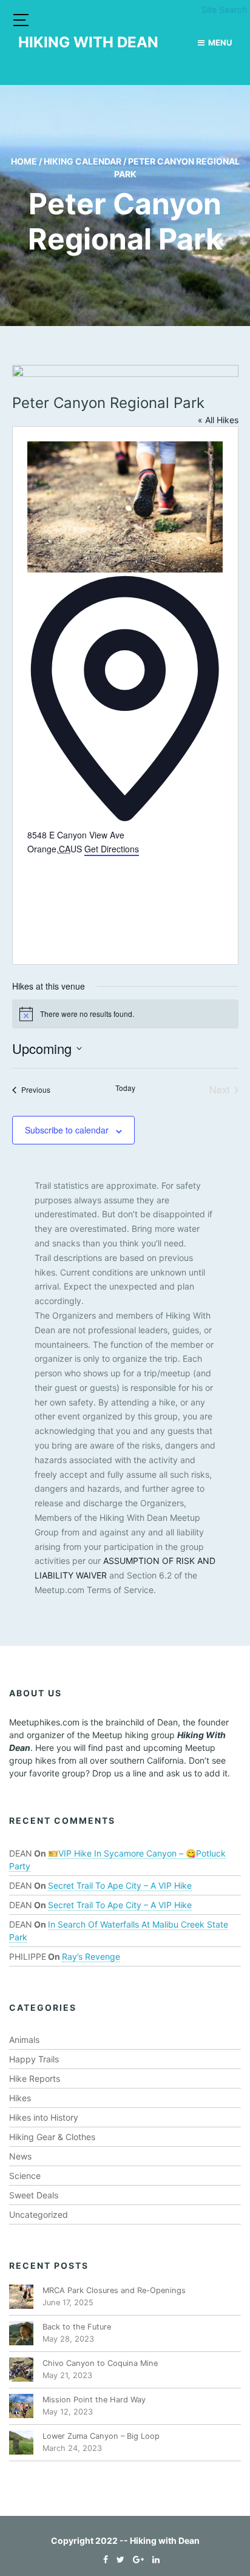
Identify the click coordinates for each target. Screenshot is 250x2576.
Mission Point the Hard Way (94, 2400)
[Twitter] (117, 2559)
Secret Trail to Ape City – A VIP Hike (120, 1885)
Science (25, 2176)
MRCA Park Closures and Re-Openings (114, 2290)
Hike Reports (35, 2078)
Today (125, 1088)
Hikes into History (44, 2117)
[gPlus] (135, 2559)
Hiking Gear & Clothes (52, 2137)
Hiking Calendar (83, 161)
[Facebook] (103, 2559)
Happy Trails (34, 2059)
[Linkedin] (153, 2559)
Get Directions (112, 849)
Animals (24, 2040)
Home (24, 161)
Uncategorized (39, 2214)
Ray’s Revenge (91, 1956)
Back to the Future (77, 2327)
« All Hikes (218, 420)
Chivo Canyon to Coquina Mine (100, 2363)
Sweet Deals (34, 2195)
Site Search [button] (224, 9)
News (20, 2156)
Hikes (20, 2098)
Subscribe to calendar (67, 1130)
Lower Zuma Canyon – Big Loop (101, 2436)
